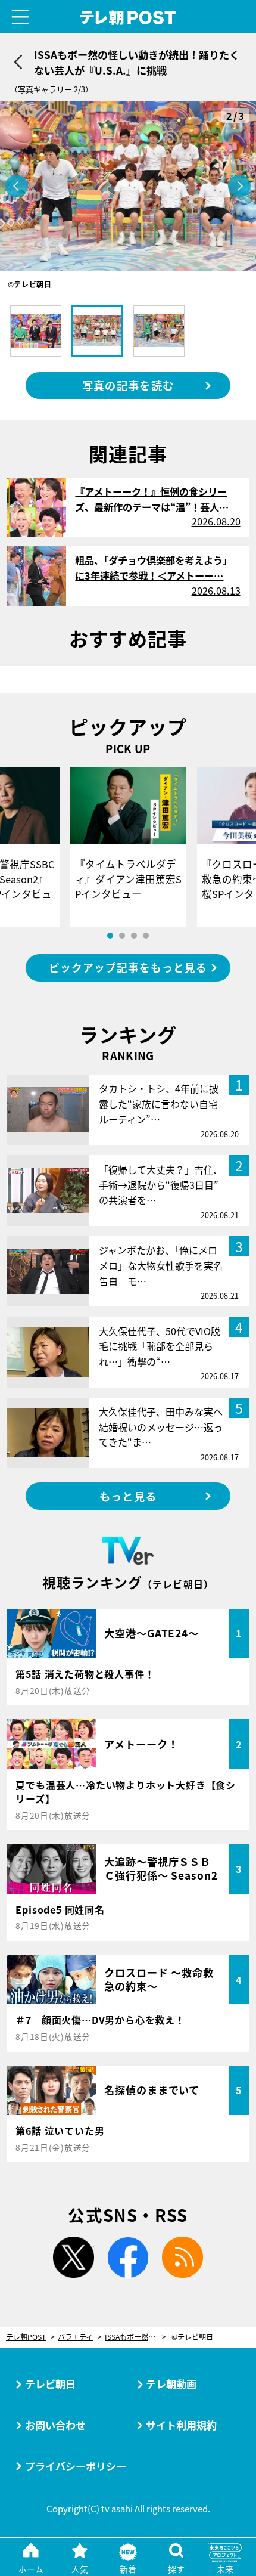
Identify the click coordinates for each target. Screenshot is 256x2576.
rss (182, 2257)
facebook (128, 2257)
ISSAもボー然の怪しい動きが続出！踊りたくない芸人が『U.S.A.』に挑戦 (135, 2337)
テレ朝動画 (171, 2384)
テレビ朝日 (50, 2384)
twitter (74, 2257)
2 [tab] (122, 936)
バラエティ (75, 2337)
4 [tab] (146, 936)
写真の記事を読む (128, 385)
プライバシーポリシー (76, 2466)
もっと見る (128, 1496)
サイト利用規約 (181, 2425)
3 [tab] (134, 936)
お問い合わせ (55, 2425)
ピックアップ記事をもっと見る (128, 967)
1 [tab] (110, 936)
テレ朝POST (128, 18)
